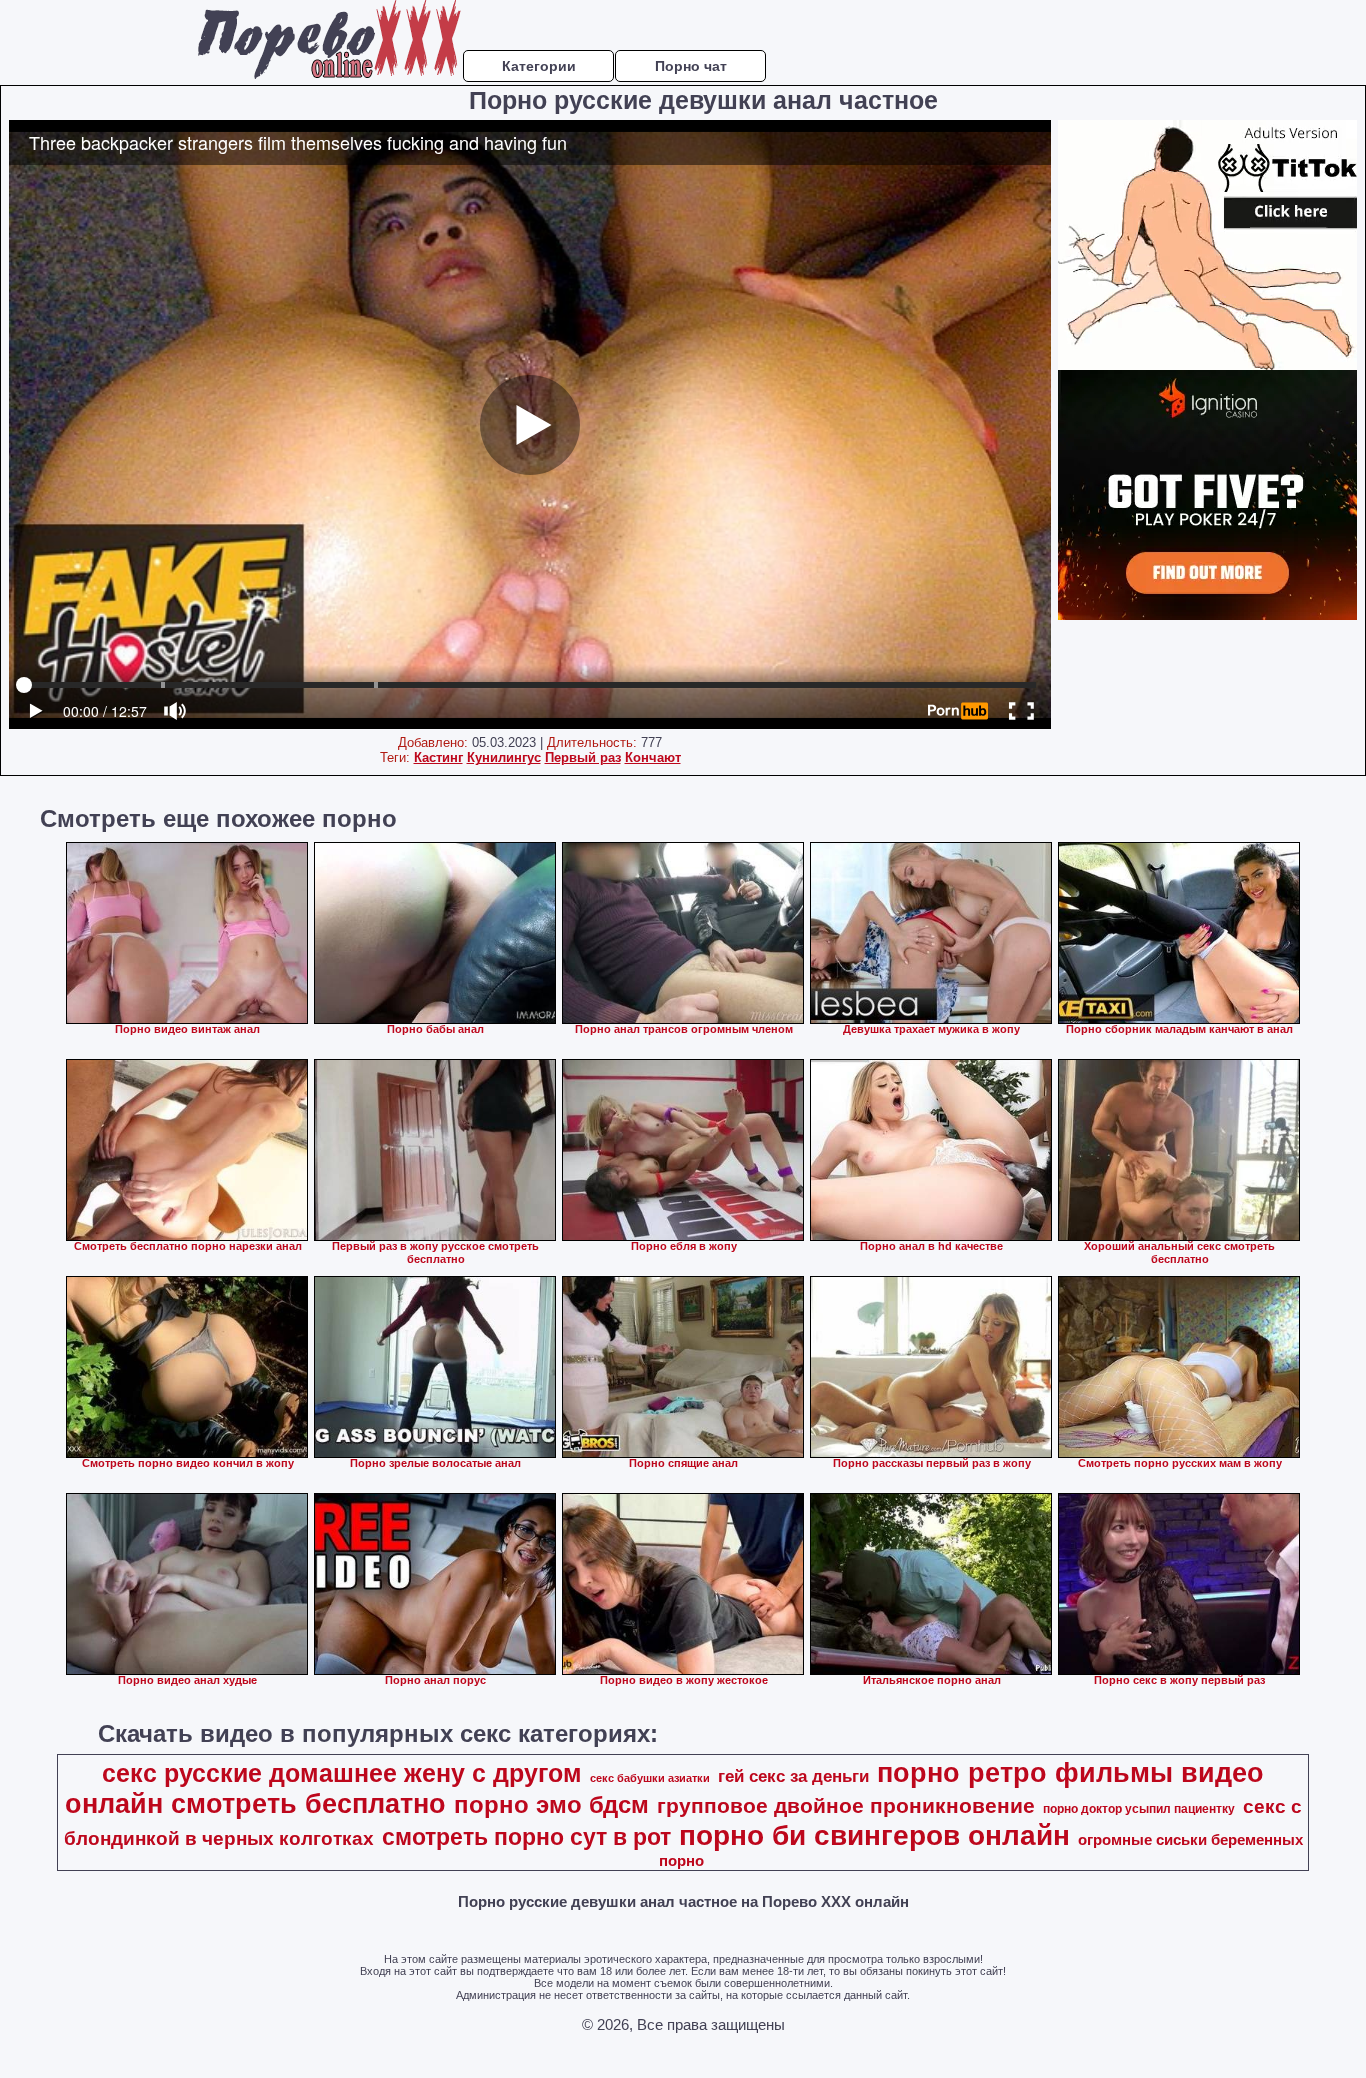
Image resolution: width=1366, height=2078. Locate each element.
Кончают (653, 757)
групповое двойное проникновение (846, 1806)
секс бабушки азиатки (650, 1778)
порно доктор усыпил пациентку (1139, 1809)
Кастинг (438, 757)
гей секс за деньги (793, 1776)
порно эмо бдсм (551, 1804)
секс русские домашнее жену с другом (342, 1773)
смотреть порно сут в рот (526, 1837)
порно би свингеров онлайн (874, 1835)
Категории (539, 66)
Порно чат (691, 66)
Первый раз (583, 757)
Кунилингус (504, 757)
